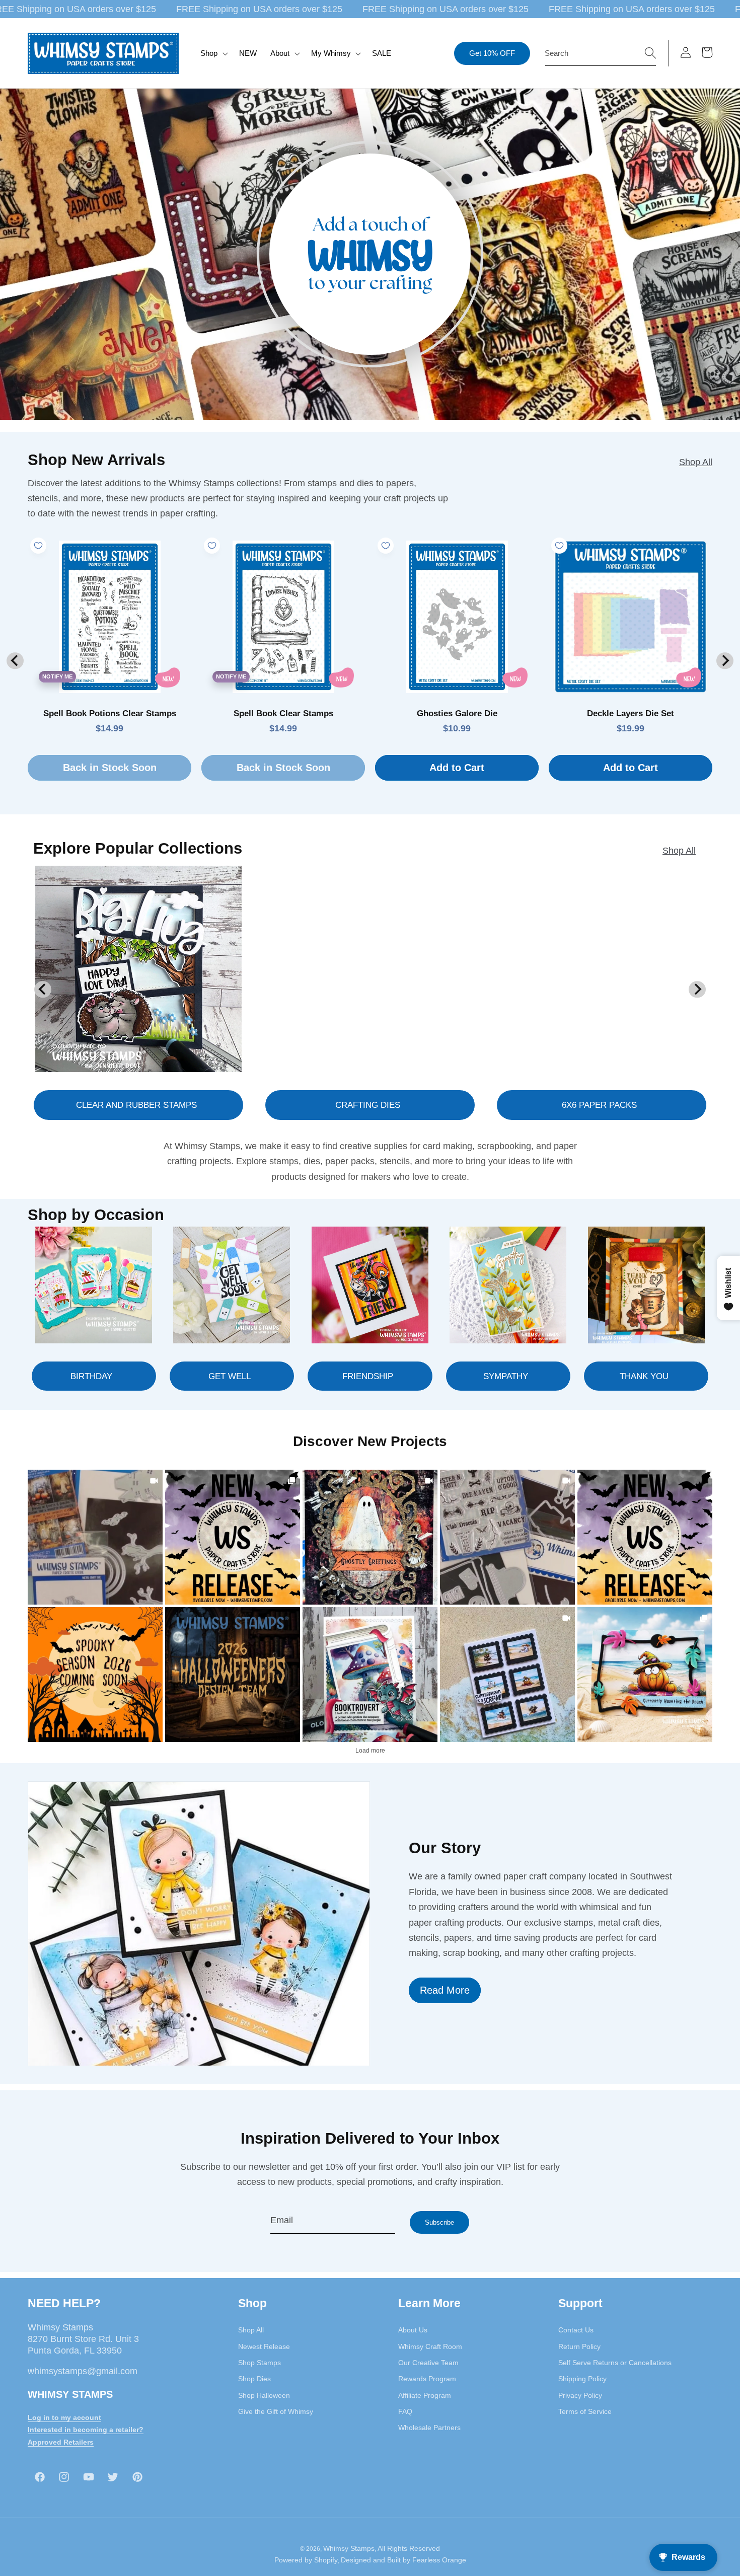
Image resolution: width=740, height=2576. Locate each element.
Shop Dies (254, 2379)
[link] (95, 1537)
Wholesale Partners (429, 2428)
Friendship (368, 1376)
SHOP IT (370, 1674)
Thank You (644, 1376)
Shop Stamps (260, 2363)
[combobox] (601, 53)
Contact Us (576, 2330)
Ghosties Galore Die (457, 713)
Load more (370, 1751)
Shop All (696, 462)
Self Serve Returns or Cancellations (615, 2363)
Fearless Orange (439, 2560)
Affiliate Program (425, 2395)
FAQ (405, 2411)
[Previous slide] (15, 661)
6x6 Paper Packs (599, 1105)
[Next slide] (725, 661)
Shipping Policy (582, 2379)
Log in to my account (64, 2417)
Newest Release (264, 2346)
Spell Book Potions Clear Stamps (110, 713)
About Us (413, 2330)
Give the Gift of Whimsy (276, 2411)
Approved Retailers (61, 2442)
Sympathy (506, 1376)
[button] (213, 53)
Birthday (91, 1376)
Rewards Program (427, 2379)
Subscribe (439, 2222)
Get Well (230, 1376)
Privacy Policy (580, 2395)
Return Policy (579, 2346)
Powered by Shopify (306, 2560)
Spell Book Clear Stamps (283, 713)
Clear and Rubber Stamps (136, 1105)
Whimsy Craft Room (430, 2346)
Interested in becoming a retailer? (86, 2430)
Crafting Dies (368, 1105)
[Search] (650, 53)
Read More (445, 1990)
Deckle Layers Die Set (631, 713)
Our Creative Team (428, 2363)
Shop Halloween (264, 2395)
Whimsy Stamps (349, 2548)
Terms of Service (585, 2411)
